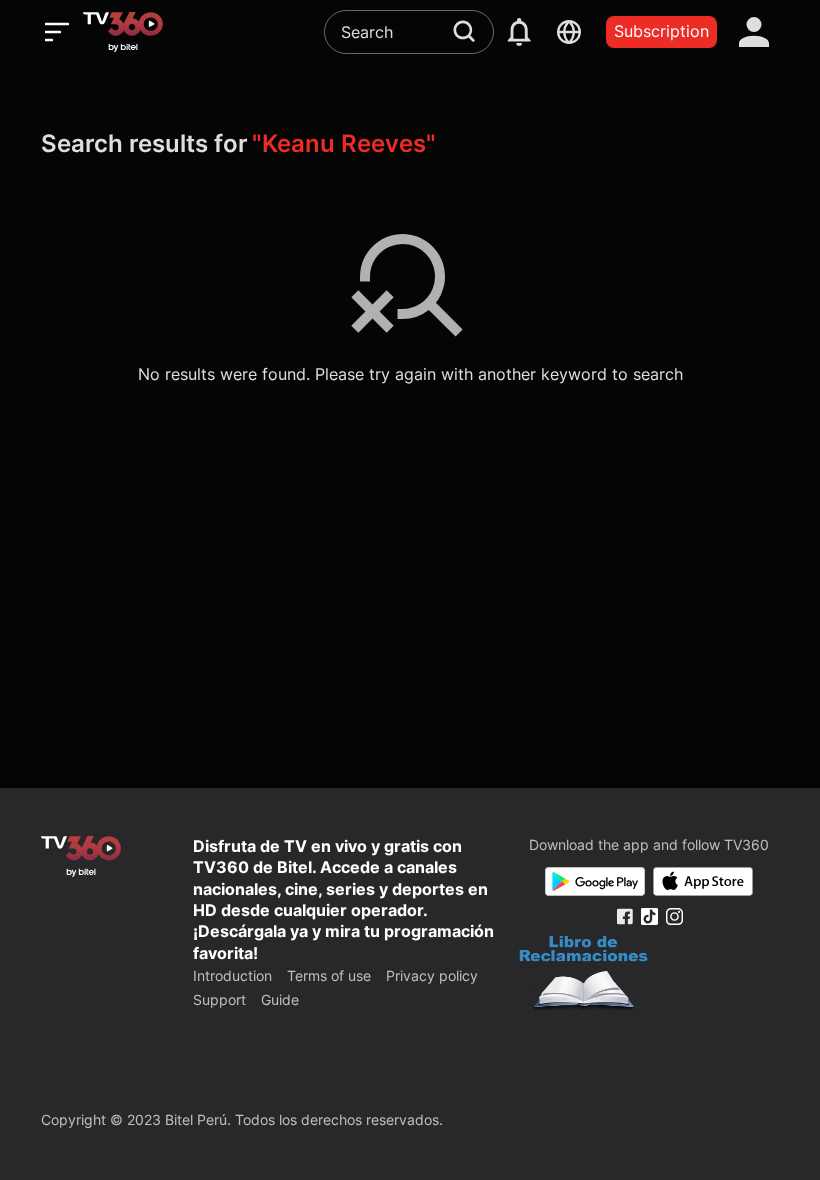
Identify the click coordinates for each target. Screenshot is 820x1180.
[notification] (519, 32)
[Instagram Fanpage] (674, 916)
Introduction (232, 975)
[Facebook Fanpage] (624, 916)
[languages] (569, 32)
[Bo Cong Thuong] (583, 975)
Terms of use (329, 975)
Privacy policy (432, 975)
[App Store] (703, 881)
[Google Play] (595, 881)
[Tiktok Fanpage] (649, 916)
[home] (123, 32)
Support (219, 999)
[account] (754, 32)
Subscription (661, 31)
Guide (280, 999)
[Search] (464, 31)
